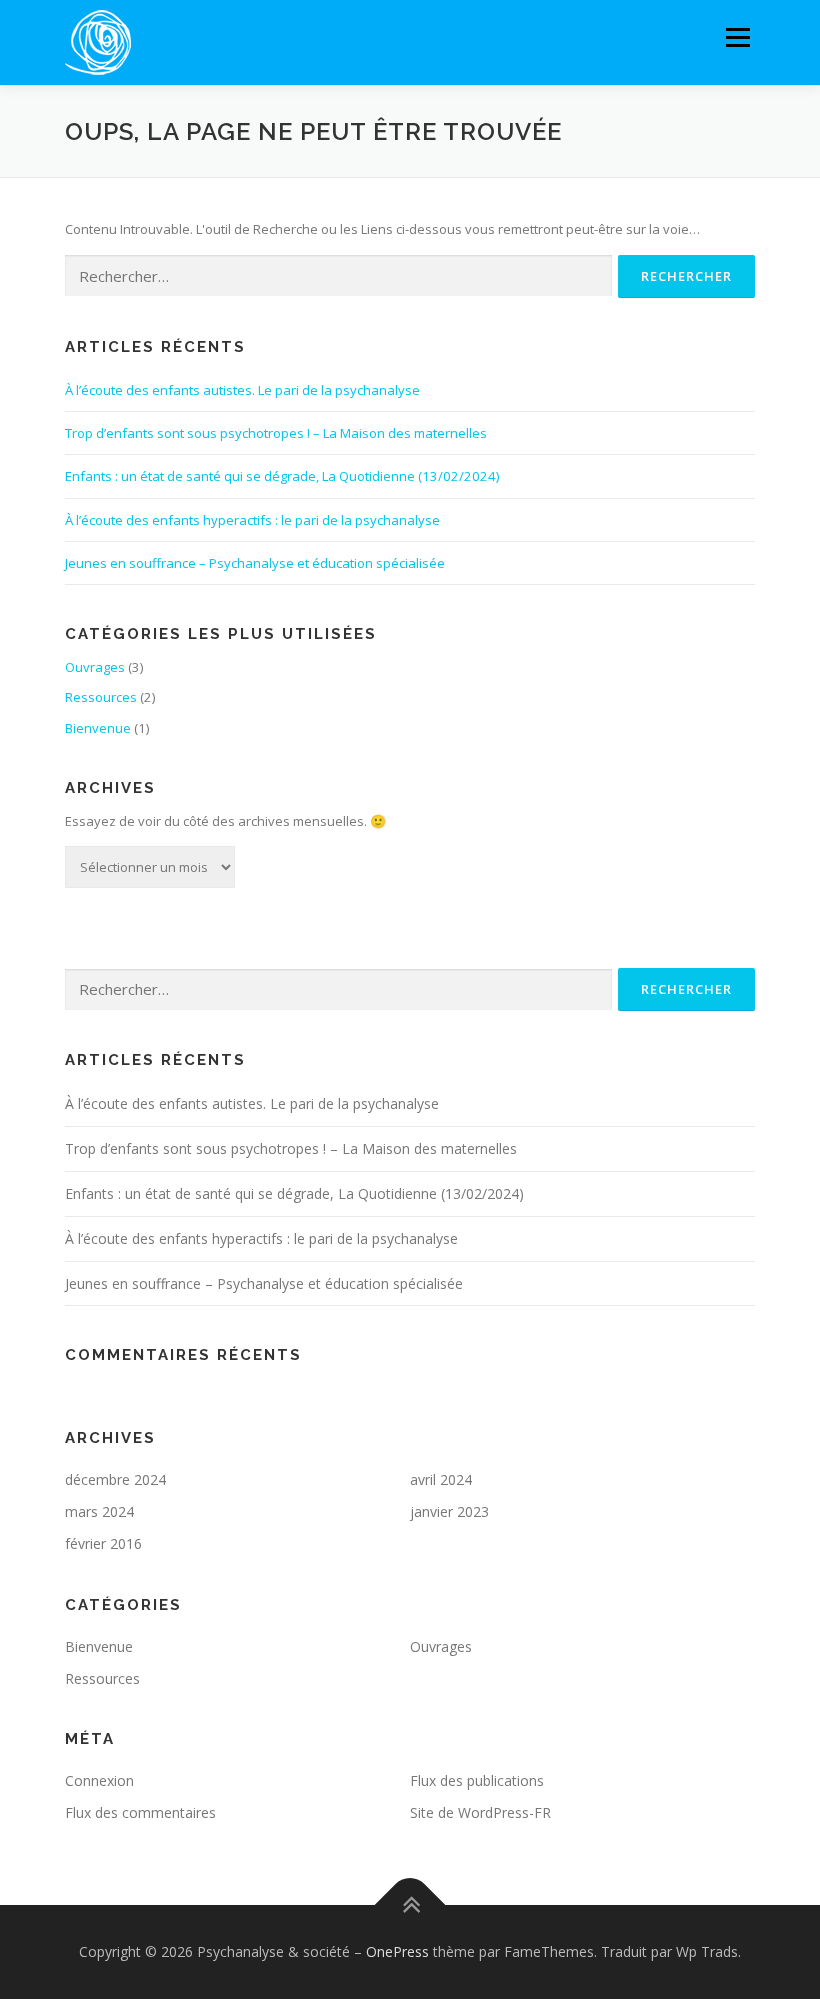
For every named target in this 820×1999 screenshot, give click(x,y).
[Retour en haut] (410, 1905)
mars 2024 (99, 1511)
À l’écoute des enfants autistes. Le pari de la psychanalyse (242, 390)
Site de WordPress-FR (480, 1812)
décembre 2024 (115, 1479)
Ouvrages (95, 667)
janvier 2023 (449, 1511)
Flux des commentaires (140, 1812)
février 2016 (103, 1543)
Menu (737, 37)
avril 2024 (441, 1479)
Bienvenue (98, 728)
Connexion (99, 1780)
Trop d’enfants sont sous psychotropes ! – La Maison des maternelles (276, 433)
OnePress (397, 1951)
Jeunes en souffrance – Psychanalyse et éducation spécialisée (255, 563)
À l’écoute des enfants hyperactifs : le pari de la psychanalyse (252, 520)
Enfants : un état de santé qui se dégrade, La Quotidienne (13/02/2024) (282, 476)
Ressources (101, 697)
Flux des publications (477, 1780)
